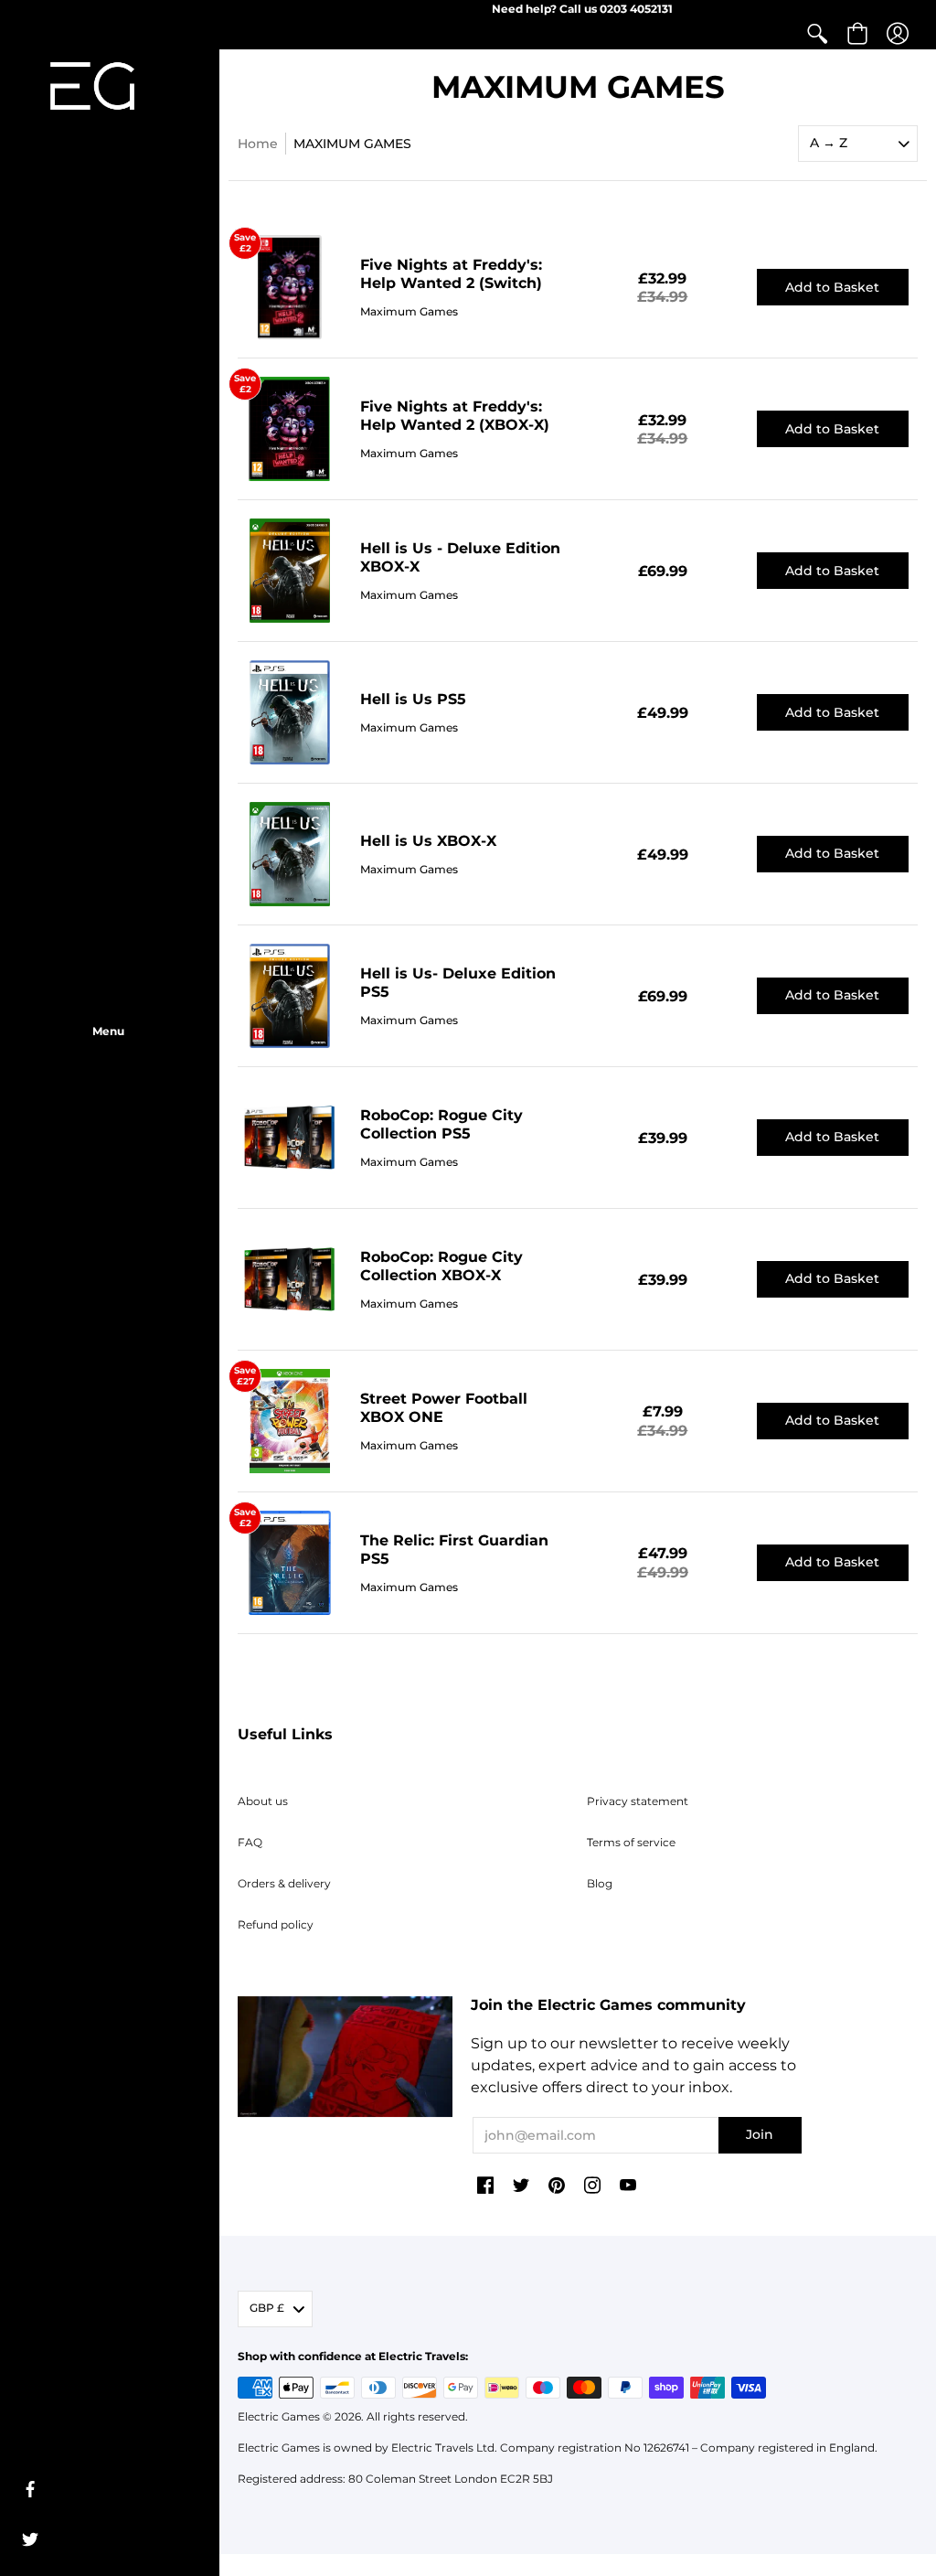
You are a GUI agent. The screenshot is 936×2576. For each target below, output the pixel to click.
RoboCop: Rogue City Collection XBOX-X (441, 1266)
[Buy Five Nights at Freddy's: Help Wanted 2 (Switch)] (290, 288)
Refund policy (276, 1924)
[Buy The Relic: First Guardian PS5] (290, 1563)
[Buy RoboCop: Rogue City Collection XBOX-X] (290, 1279)
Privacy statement (638, 1801)
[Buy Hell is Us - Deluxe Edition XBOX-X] (290, 571)
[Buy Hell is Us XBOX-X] (290, 854)
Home (258, 144)
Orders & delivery (284, 1883)
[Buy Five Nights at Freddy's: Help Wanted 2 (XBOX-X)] (290, 429)
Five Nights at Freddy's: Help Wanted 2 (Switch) (451, 274)
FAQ (250, 1842)
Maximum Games (409, 311)
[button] (817, 34)
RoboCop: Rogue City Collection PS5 (441, 1124)
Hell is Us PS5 (413, 699)
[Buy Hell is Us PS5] (290, 712)
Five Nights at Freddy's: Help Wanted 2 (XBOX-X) (455, 416)
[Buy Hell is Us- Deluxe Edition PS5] (290, 996)
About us (263, 1801)
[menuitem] (817, 34)
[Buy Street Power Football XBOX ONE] (290, 1421)
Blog (600, 1883)
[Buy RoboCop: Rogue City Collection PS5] (290, 1138)
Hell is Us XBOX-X (428, 841)
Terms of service (631, 1842)
